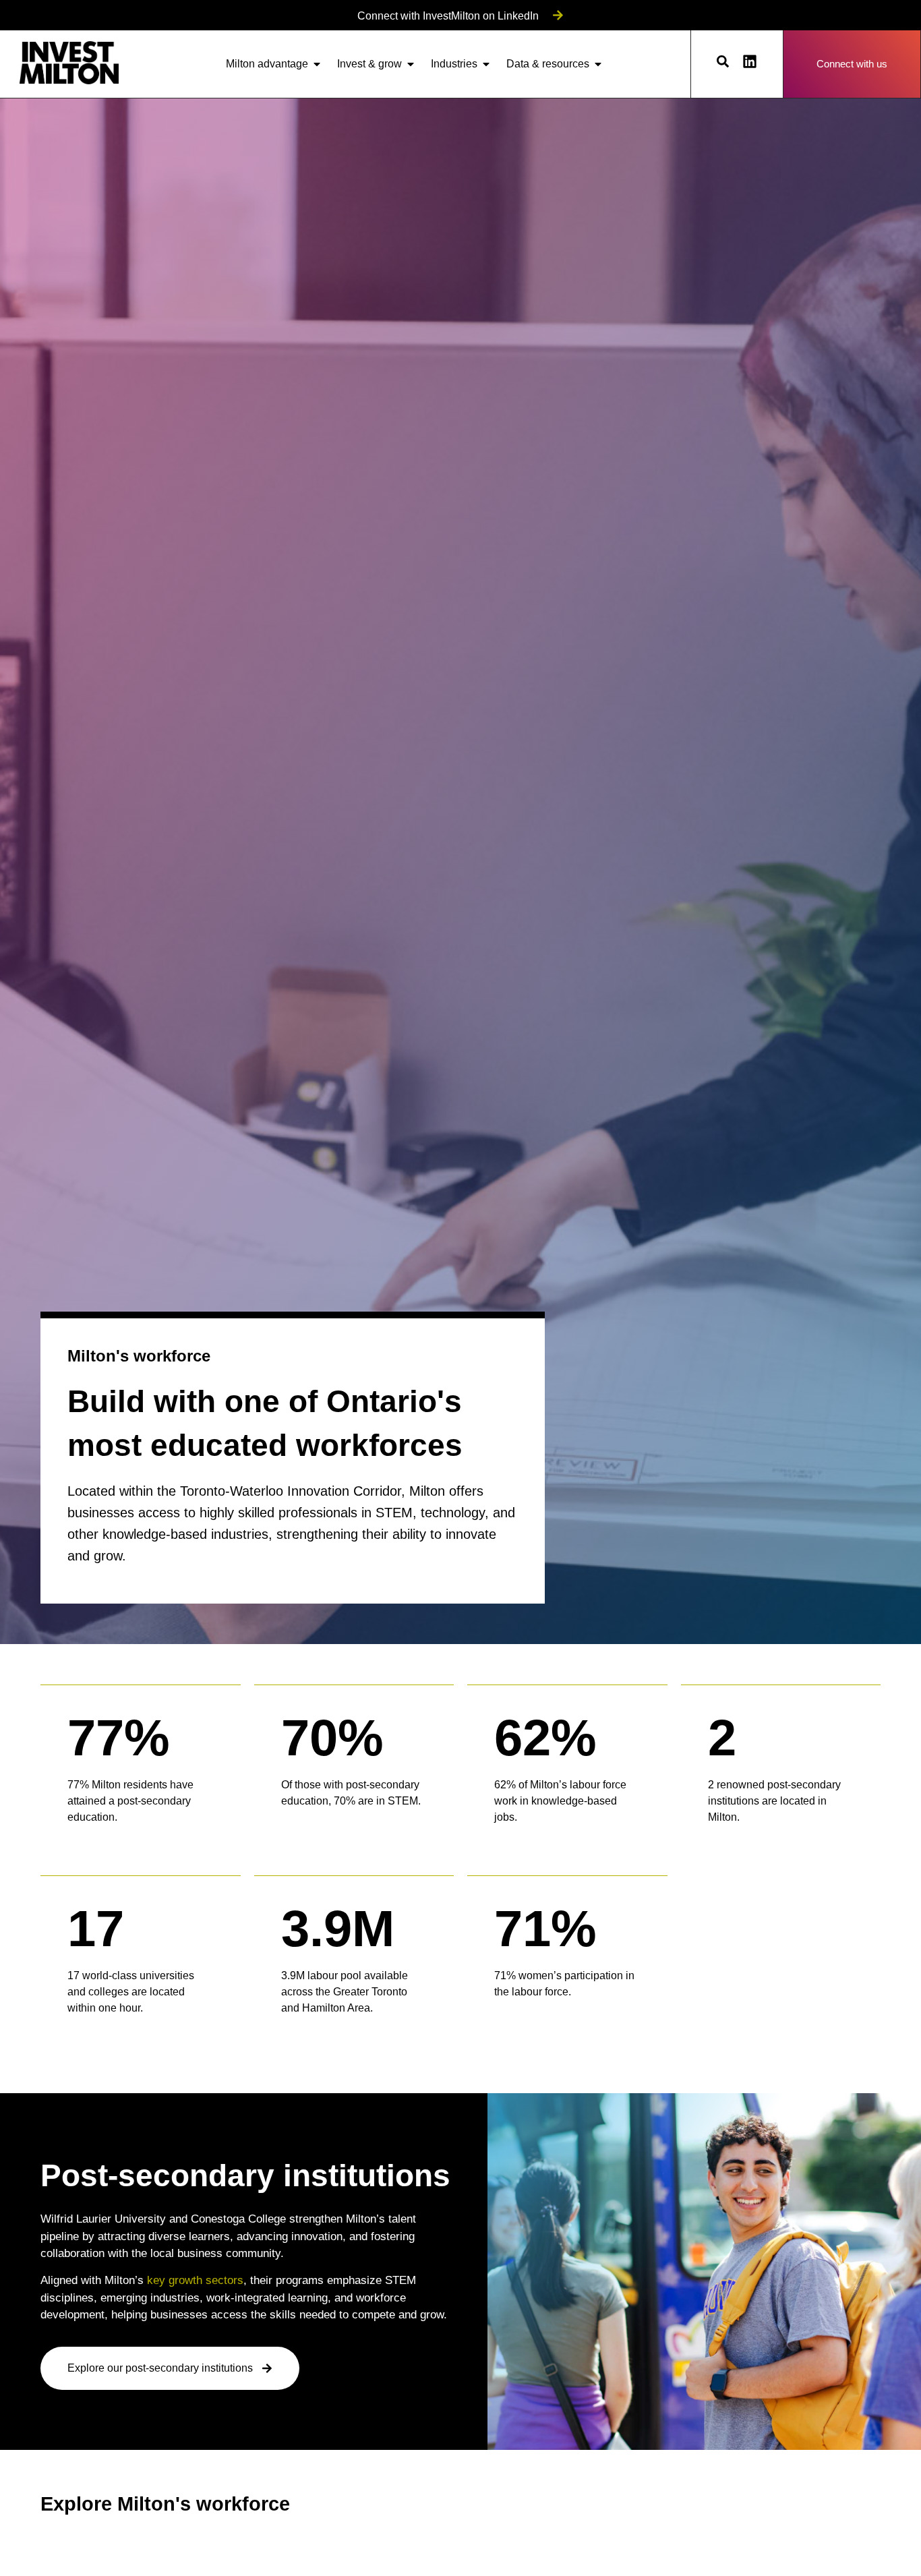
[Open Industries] (486, 64)
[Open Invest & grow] (411, 64)
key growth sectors (195, 2280)
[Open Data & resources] (598, 64)
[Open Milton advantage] (317, 64)
